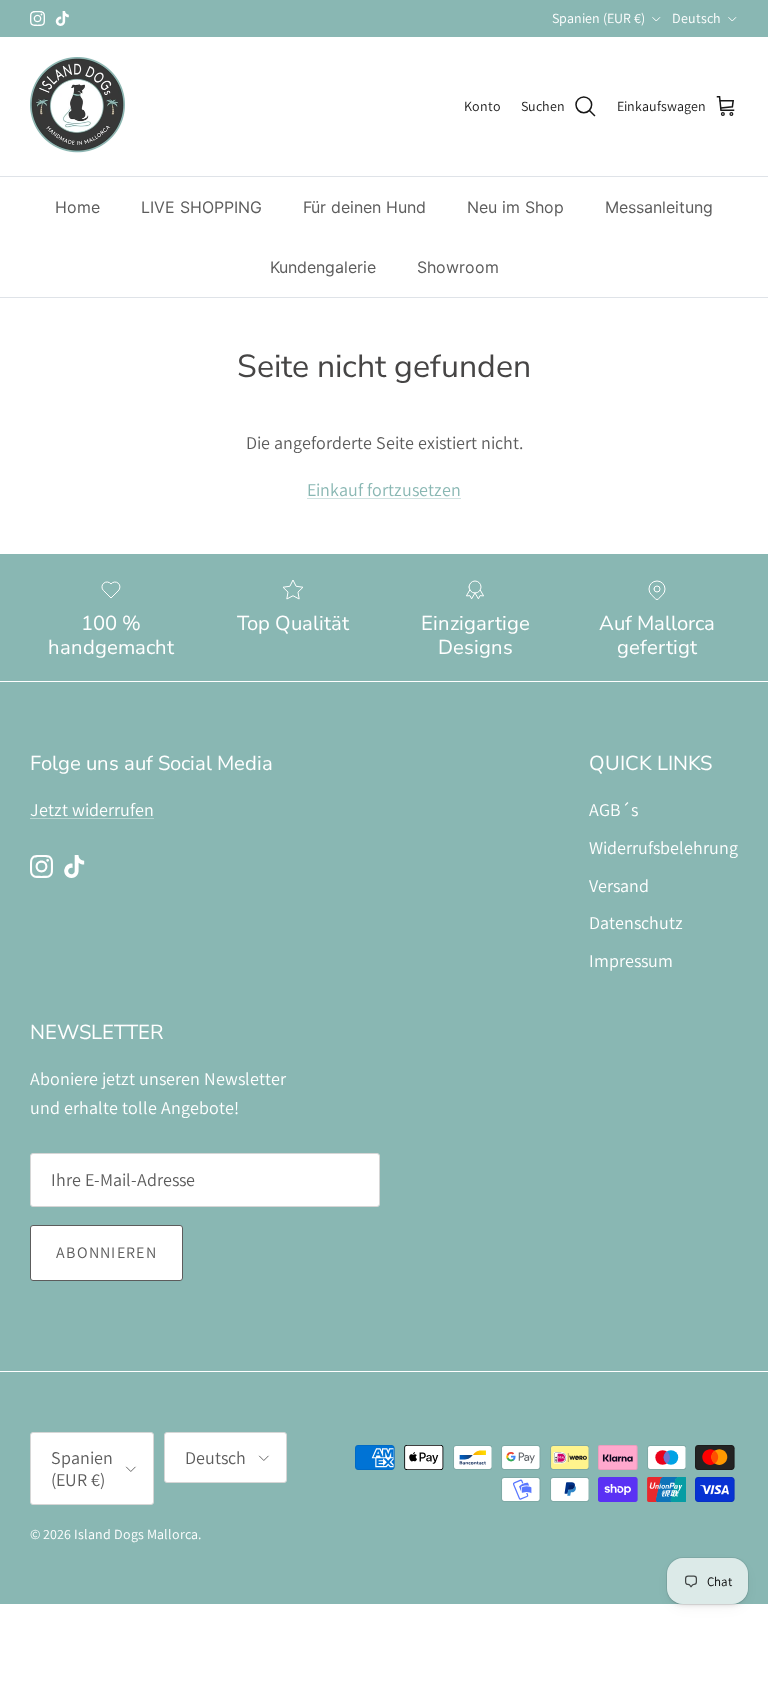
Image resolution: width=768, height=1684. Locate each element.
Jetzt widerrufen (92, 809)
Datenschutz (636, 922)
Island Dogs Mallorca (136, 1534)
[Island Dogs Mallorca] (77, 106)
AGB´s (613, 809)
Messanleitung (659, 207)
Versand (619, 885)
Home (77, 207)
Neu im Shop (515, 207)
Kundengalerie (323, 267)
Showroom (458, 267)
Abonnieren (106, 1252)
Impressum (631, 960)
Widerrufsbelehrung (663, 847)
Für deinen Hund (364, 207)
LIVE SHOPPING (201, 207)
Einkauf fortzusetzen (384, 489)
